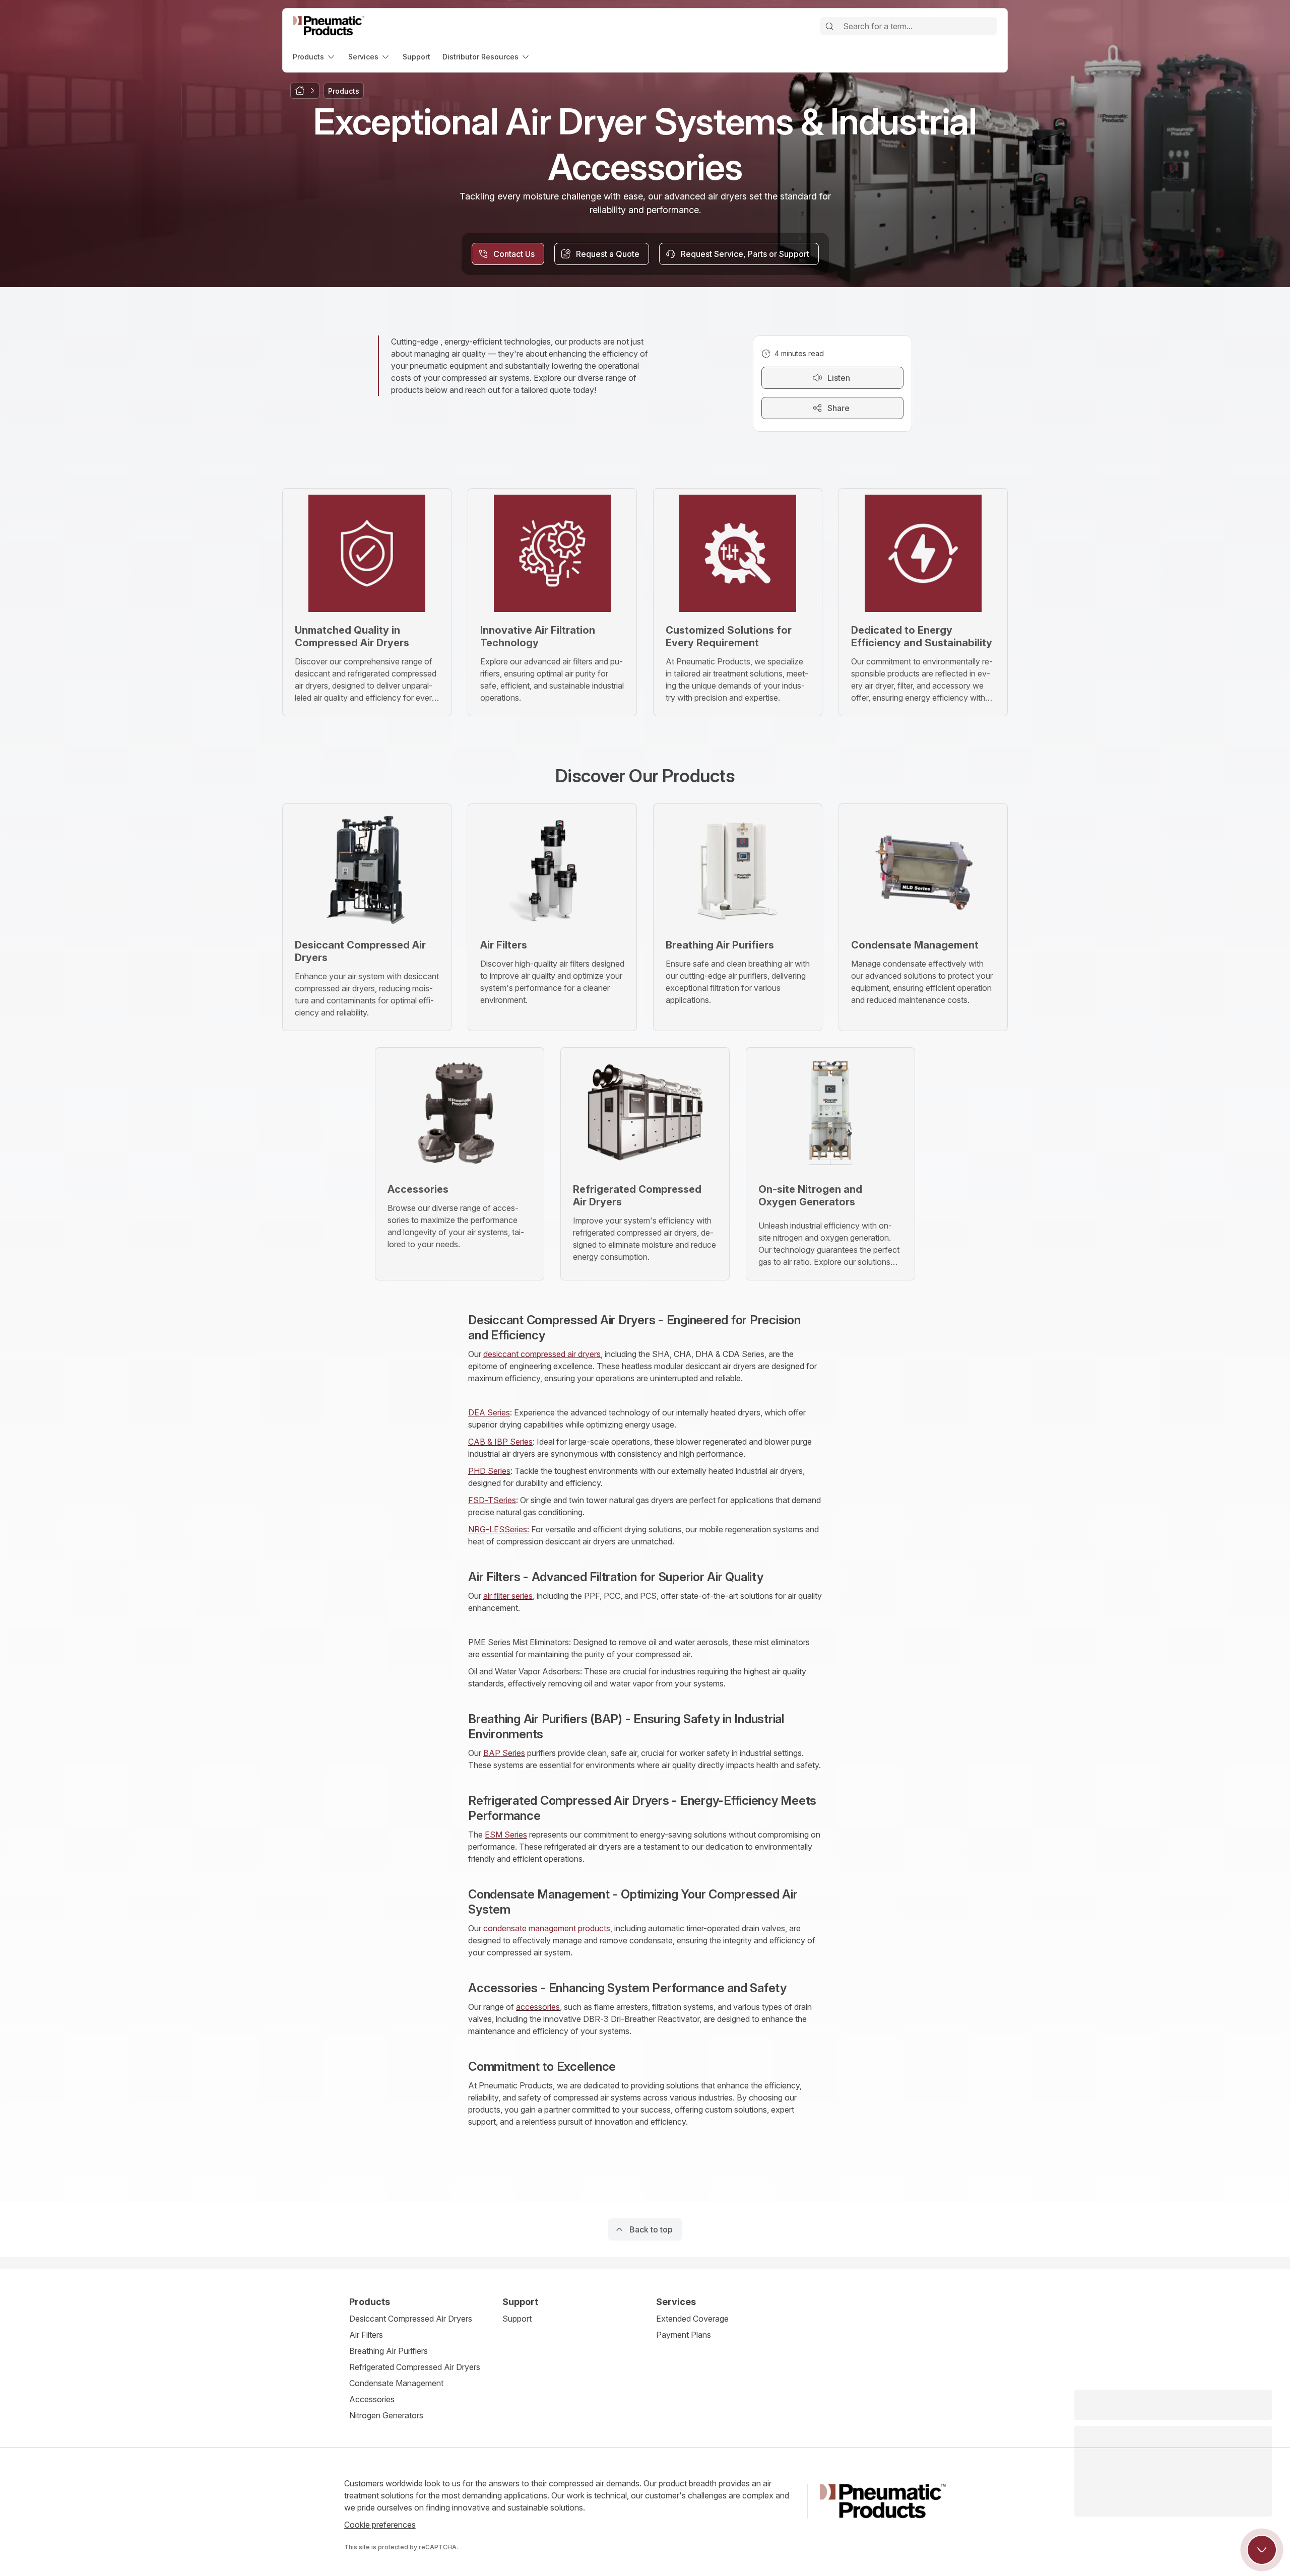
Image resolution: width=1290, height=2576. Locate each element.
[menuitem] (314, 57)
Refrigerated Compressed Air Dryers (415, 2367)
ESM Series (506, 1835)
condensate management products (547, 1928)
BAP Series (504, 1753)
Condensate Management (396, 2383)
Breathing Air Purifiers (389, 2351)
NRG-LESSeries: (499, 1529)
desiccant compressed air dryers (542, 1354)
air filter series (508, 1596)
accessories (538, 2007)
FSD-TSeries (492, 1500)
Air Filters (366, 2335)
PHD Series (489, 1471)
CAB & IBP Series (500, 1442)
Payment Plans (684, 2335)
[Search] (829, 26)
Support (517, 2319)
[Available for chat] (1262, 2550)
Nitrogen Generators (386, 2415)
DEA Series (489, 1412)
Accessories (372, 2399)
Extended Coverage (692, 2319)
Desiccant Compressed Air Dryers (411, 2319)
